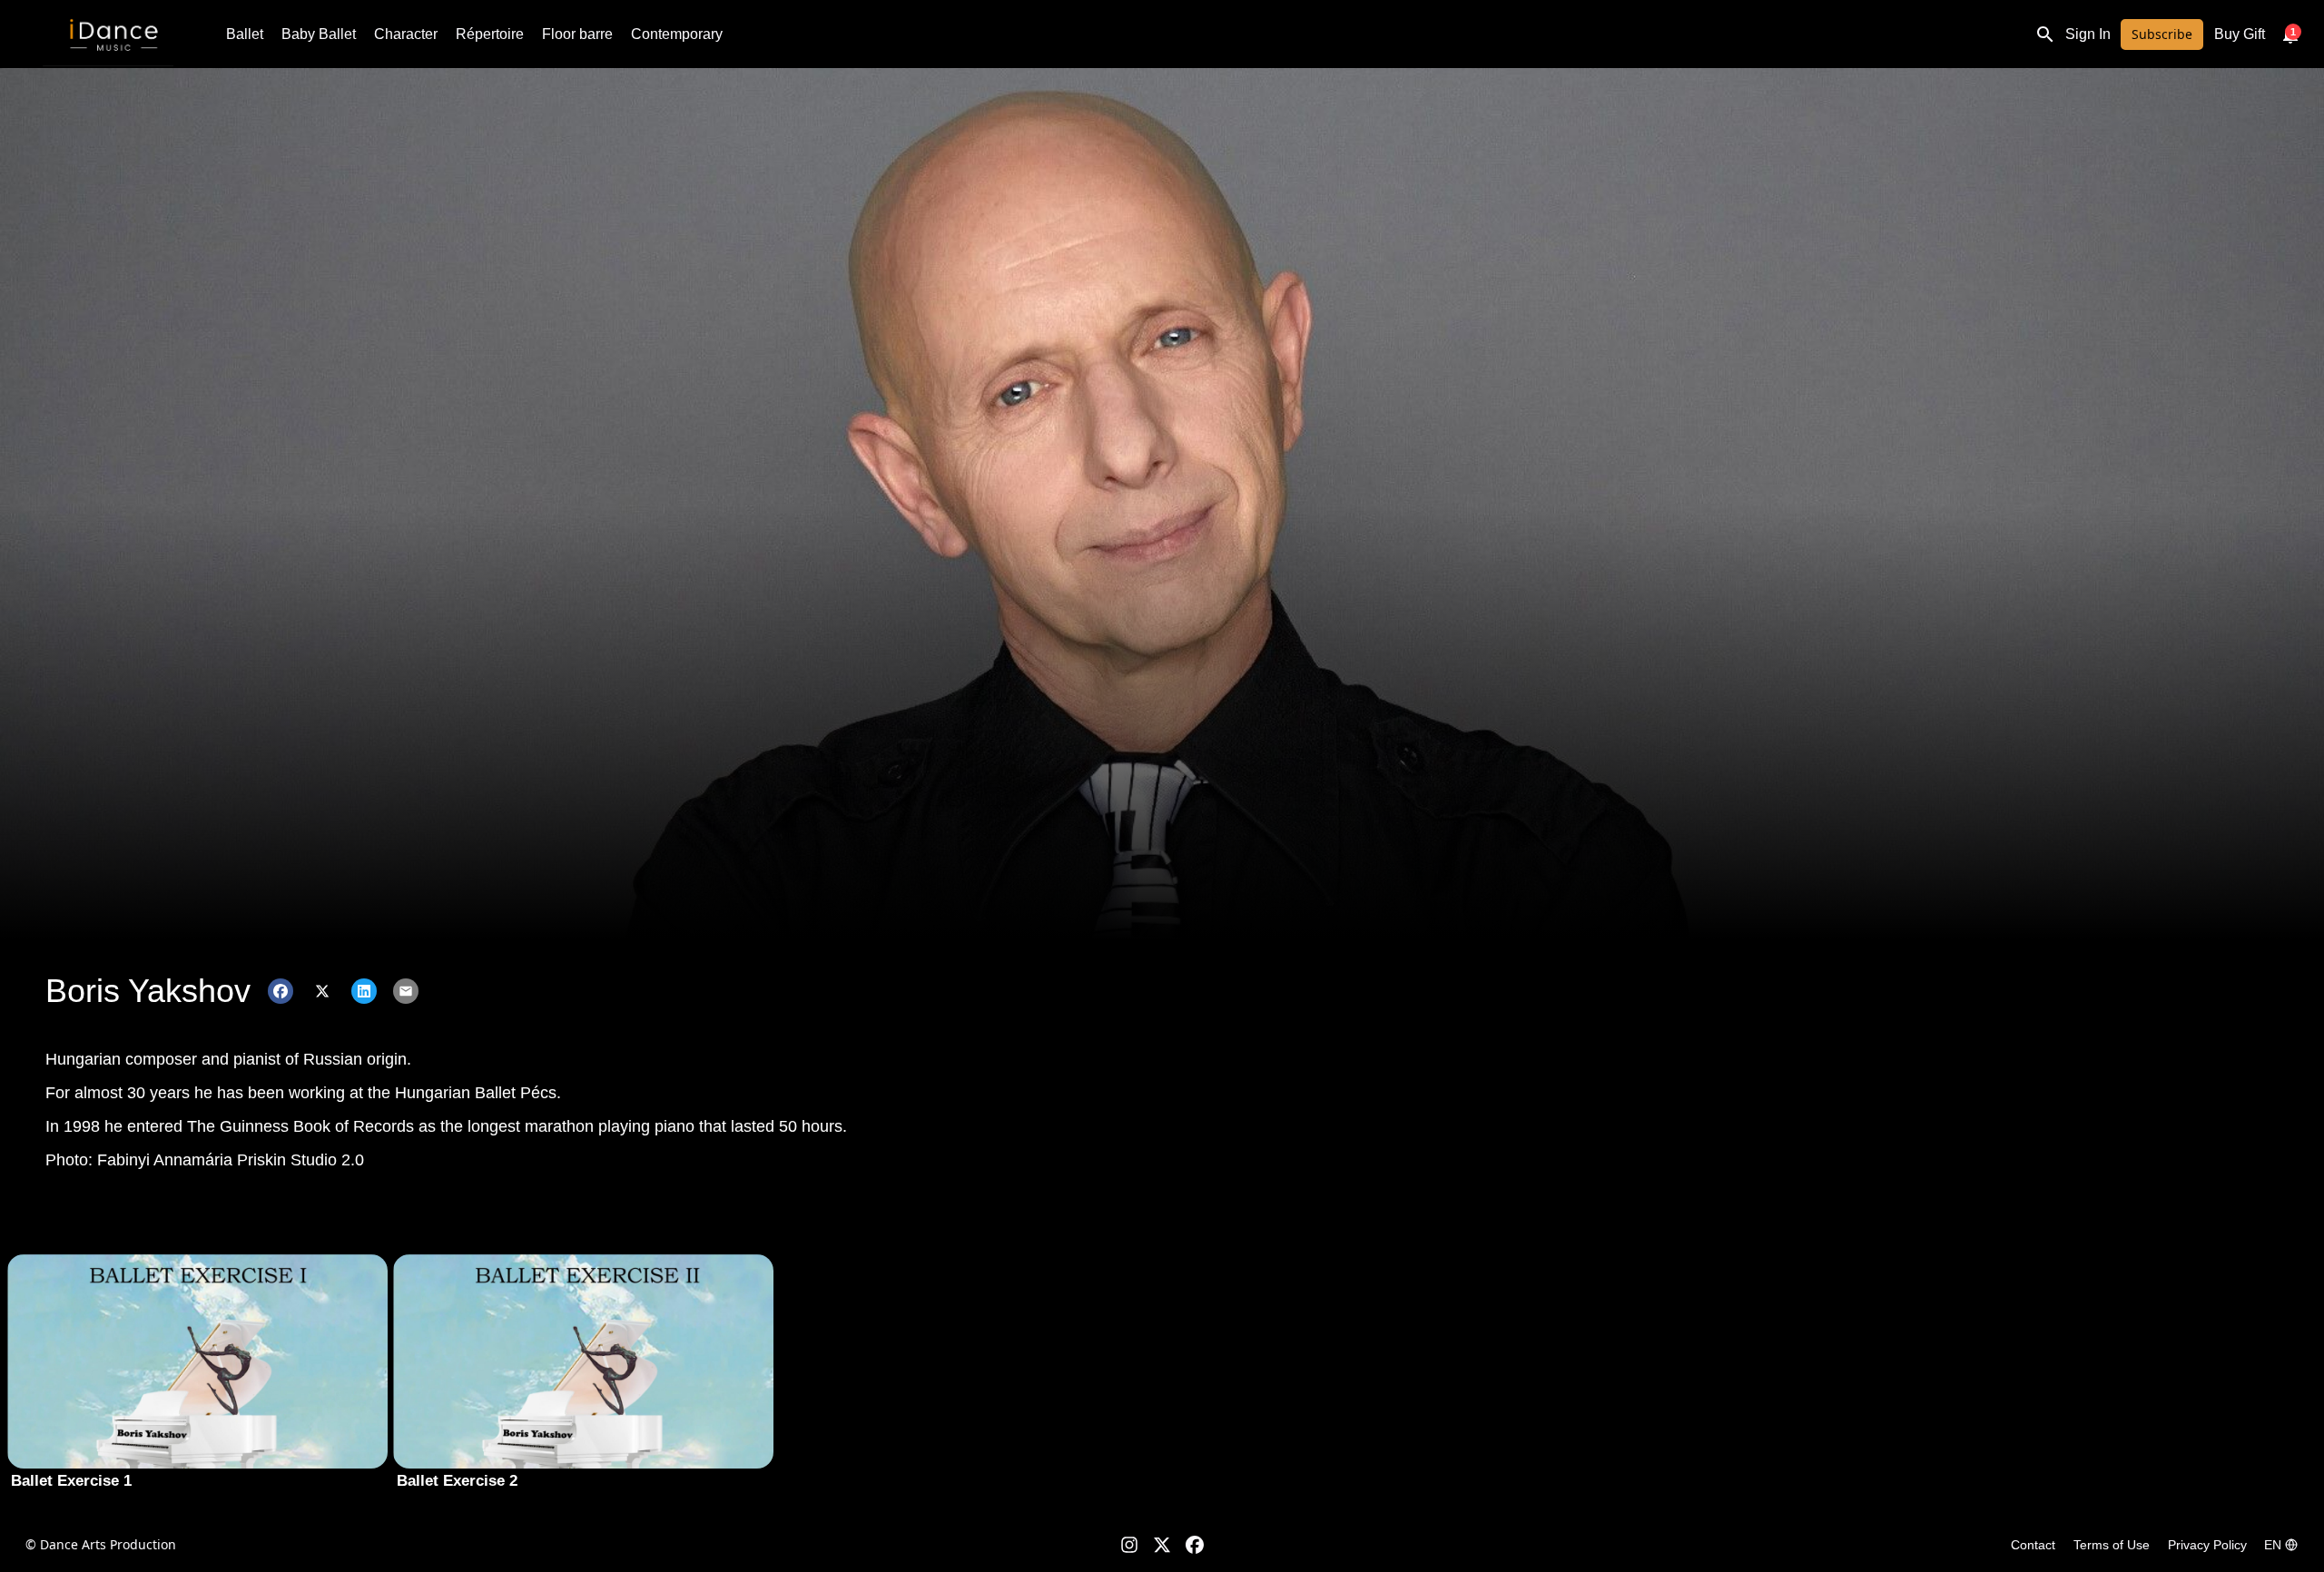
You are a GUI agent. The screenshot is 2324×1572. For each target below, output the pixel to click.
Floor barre (577, 34)
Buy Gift (2240, 34)
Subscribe (2162, 34)
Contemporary (677, 34)
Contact (2033, 1545)
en (2273, 1545)
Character (406, 34)
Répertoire (490, 34)
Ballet (245, 34)
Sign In (2088, 34)
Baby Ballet (319, 34)
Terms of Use (2112, 1545)
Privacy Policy (2207, 1545)
